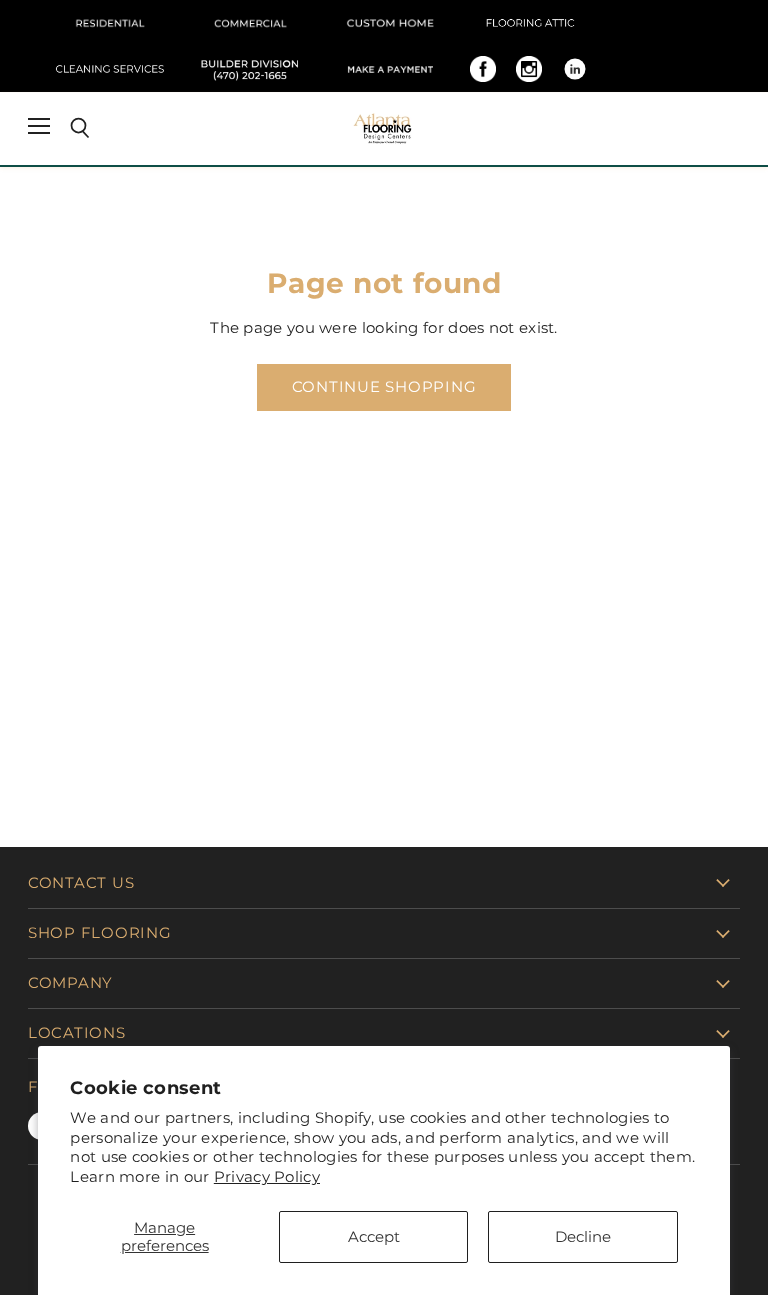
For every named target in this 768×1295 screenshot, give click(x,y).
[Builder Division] (250, 69)
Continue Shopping (384, 387)
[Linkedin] (575, 69)
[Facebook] (483, 69)
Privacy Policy (267, 1176)
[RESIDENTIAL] (110, 23)
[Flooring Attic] (530, 23)
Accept (374, 1236)
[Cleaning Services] (110, 69)
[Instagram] (529, 69)
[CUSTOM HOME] (390, 23)
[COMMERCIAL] (250, 23)
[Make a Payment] (390, 69)
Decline (583, 1236)
